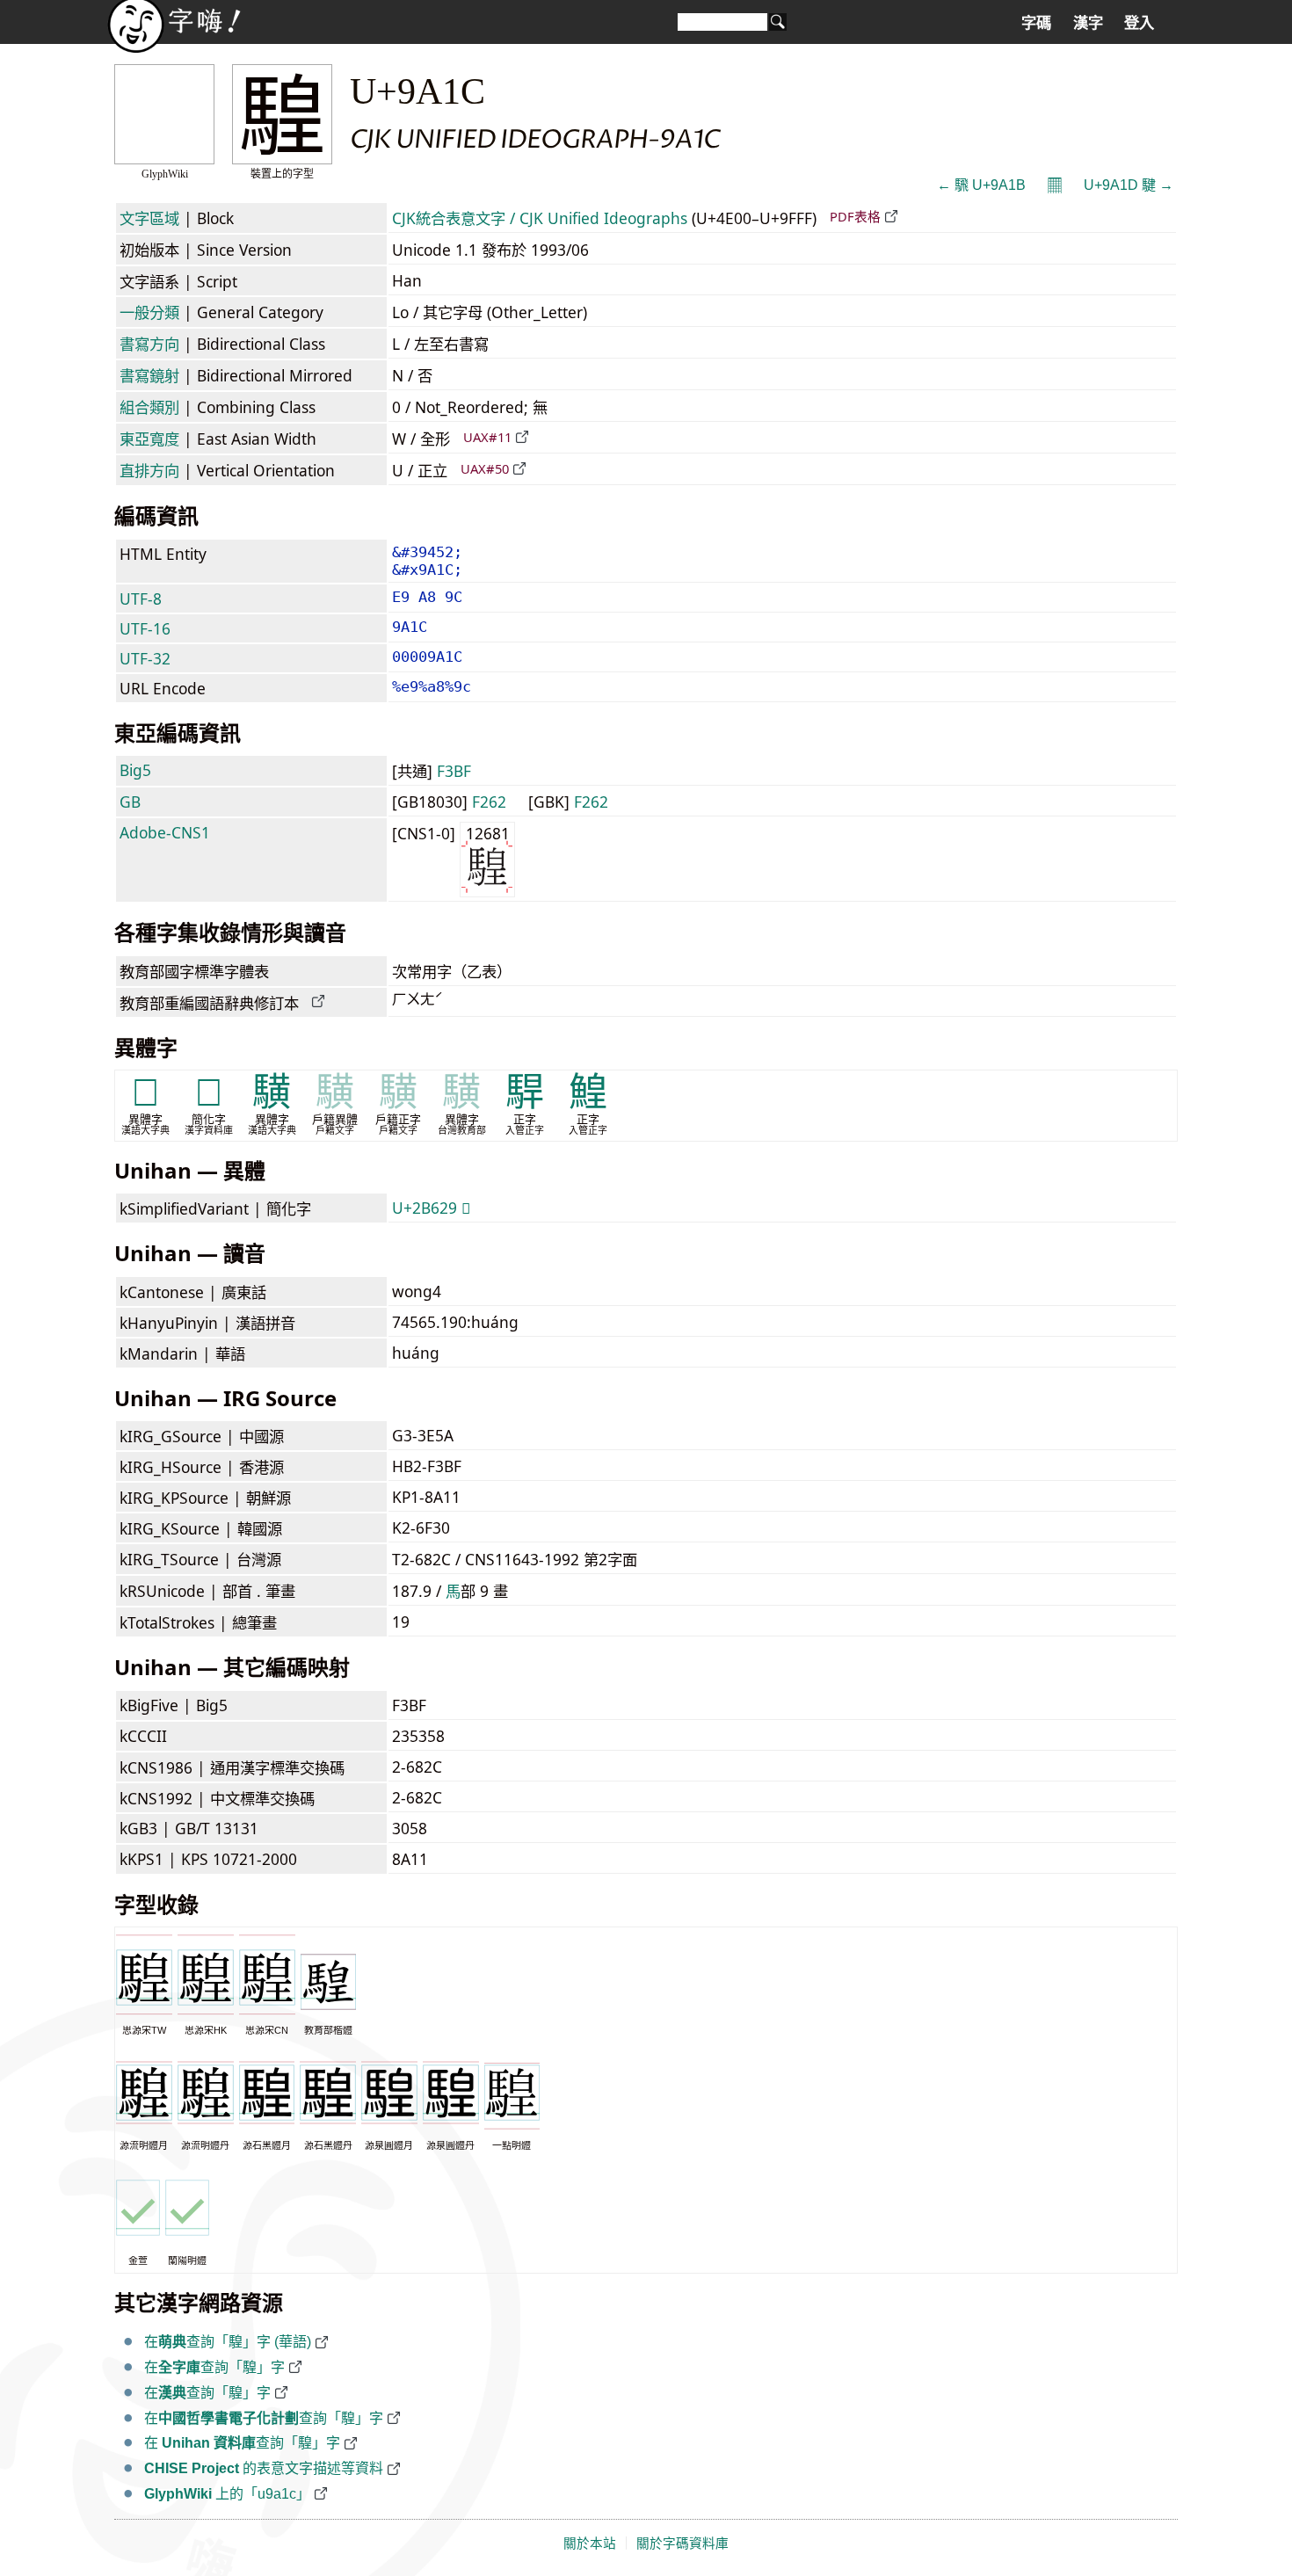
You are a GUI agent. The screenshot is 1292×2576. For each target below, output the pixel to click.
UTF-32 (145, 658)
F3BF (454, 771)
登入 (1139, 23)
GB (130, 802)
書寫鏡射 (149, 375)
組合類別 (149, 407)
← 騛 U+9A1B (981, 185)
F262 (489, 802)
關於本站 (590, 2543)
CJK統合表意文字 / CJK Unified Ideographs (540, 218)
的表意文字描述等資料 (264, 2468)
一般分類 (149, 312)
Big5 (135, 770)
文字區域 (149, 218)
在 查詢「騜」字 (242, 2443)
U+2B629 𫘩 (431, 1208)
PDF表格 (855, 216)
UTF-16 (145, 628)
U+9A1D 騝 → (1129, 185)
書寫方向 (149, 344)
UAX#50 (485, 468)
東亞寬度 (149, 439)
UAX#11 (487, 437)
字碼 (1036, 23)
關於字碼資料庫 (682, 2543)
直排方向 (149, 470)
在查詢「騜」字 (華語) (228, 2342)
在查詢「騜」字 (214, 2367)
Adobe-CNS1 (165, 832)
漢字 (1088, 23)
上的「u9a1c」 (227, 2494)
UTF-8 (141, 599)
